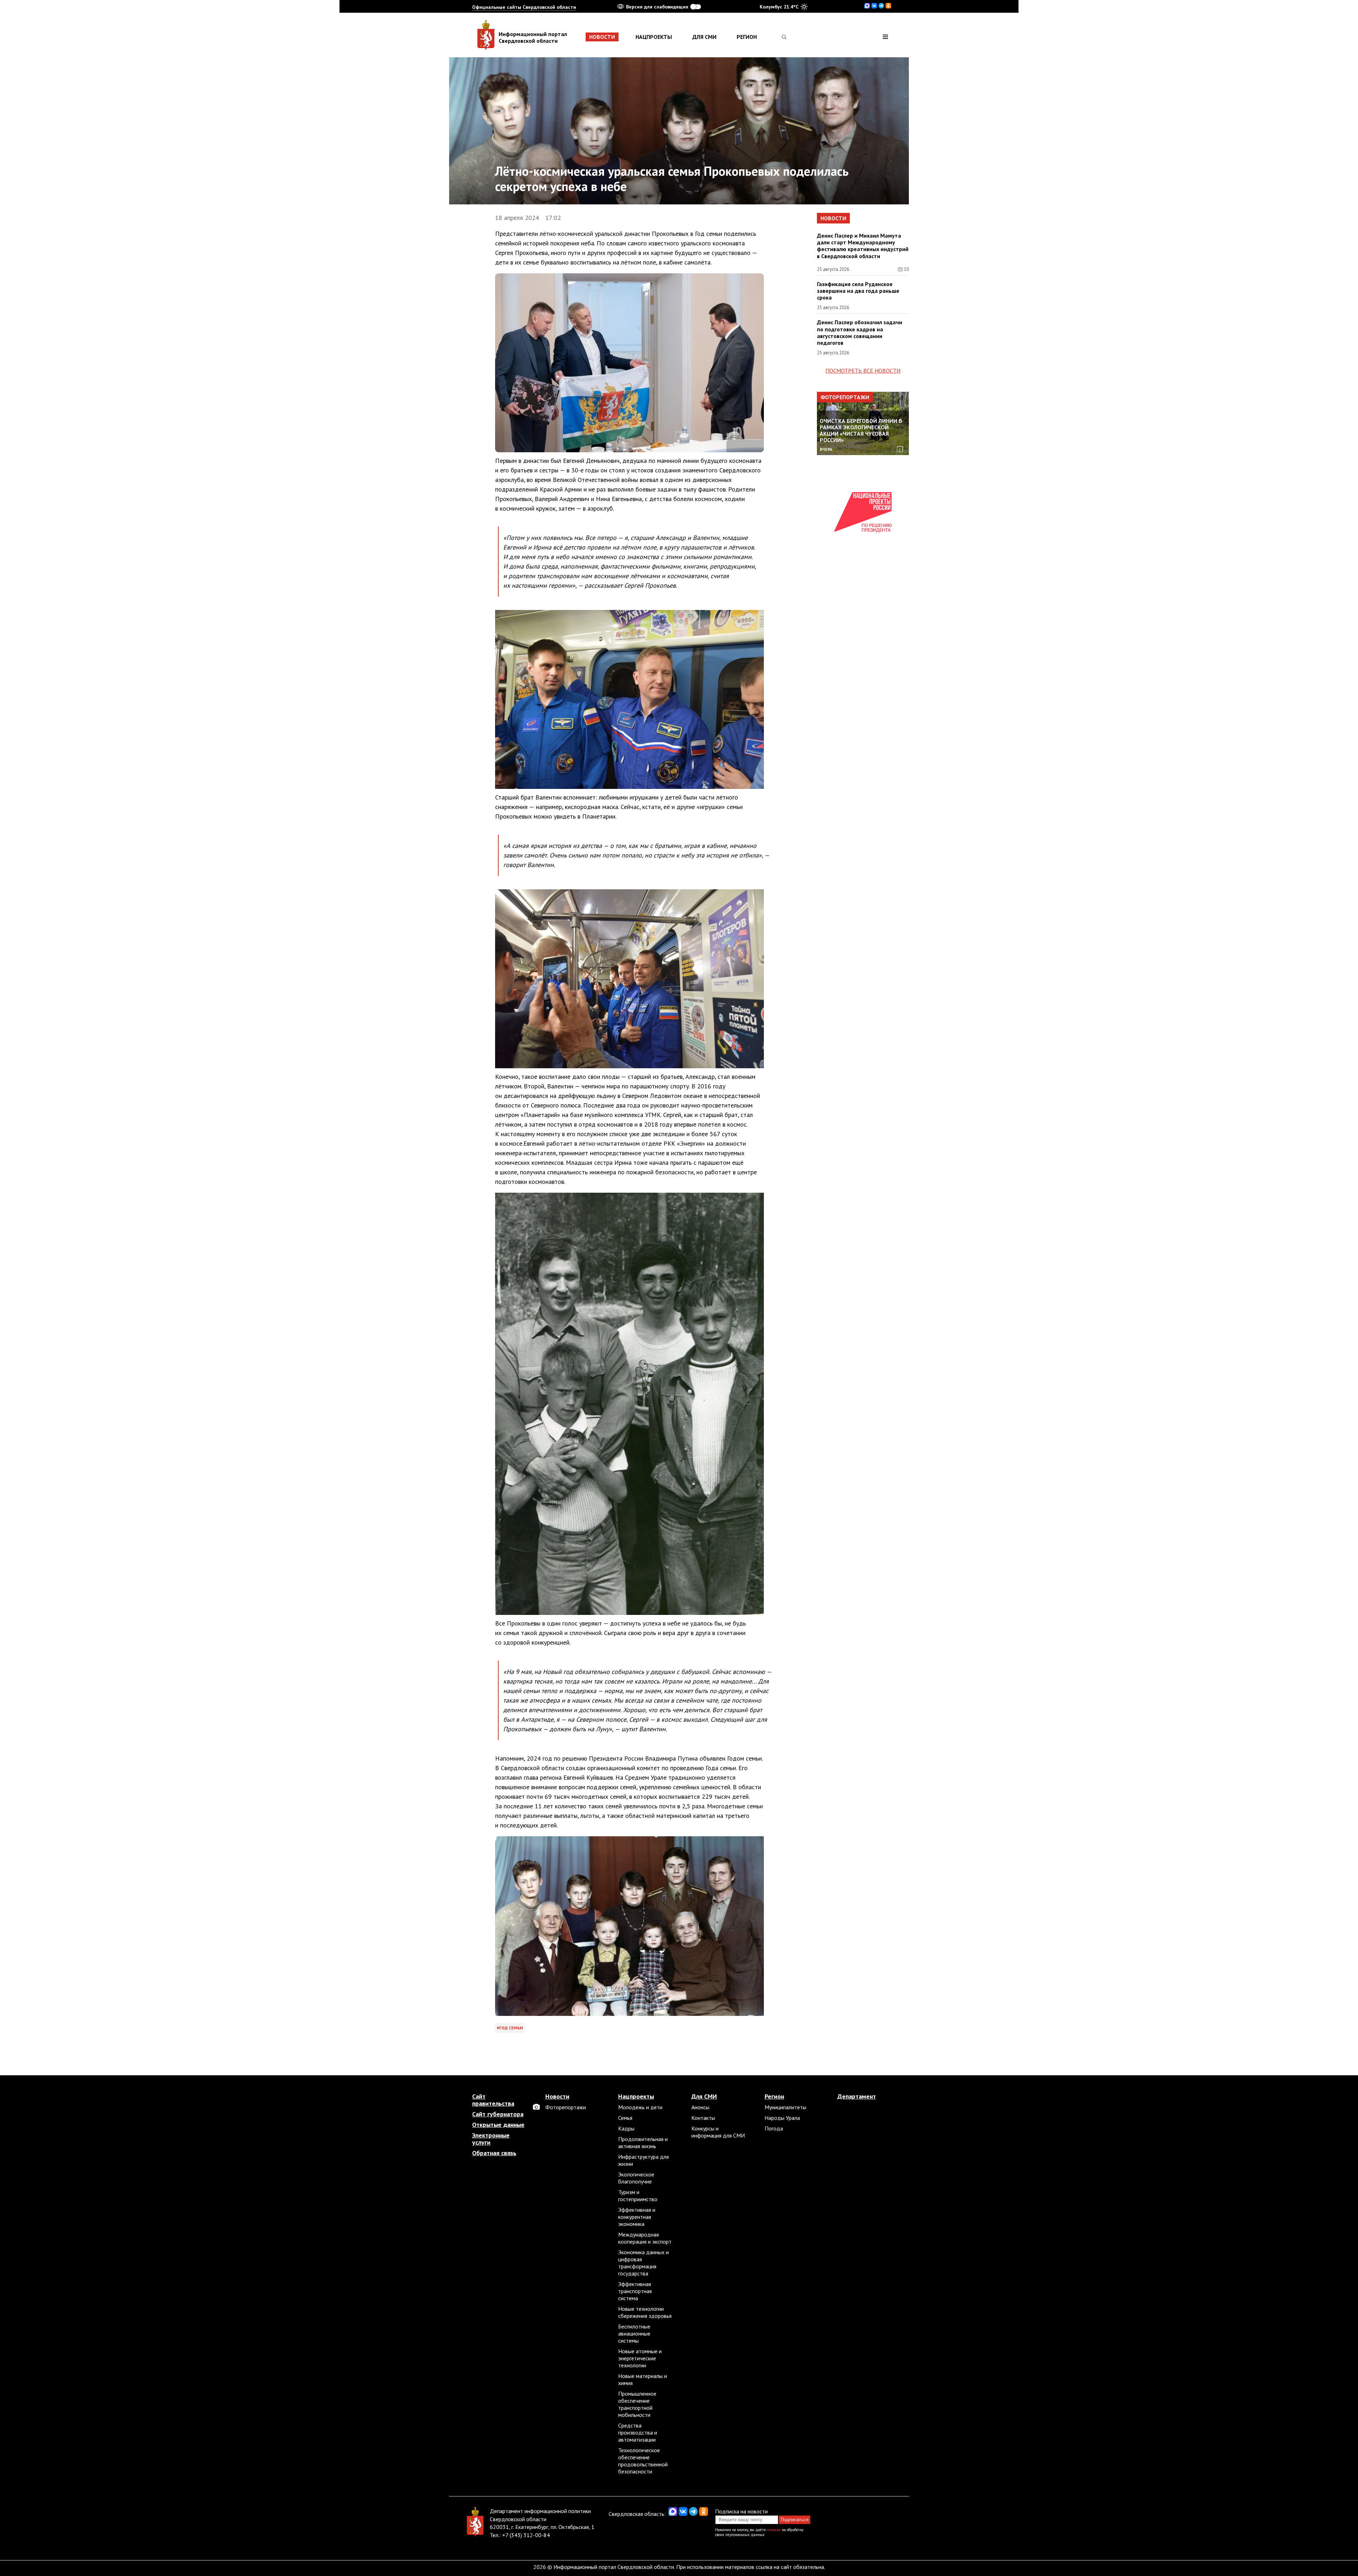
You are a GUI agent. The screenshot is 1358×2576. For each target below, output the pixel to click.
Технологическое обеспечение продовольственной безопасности (643, 2461)
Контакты (703, 2118)
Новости (602, 37)
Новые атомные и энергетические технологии (640, 2358)
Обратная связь (494, 2153)
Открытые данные (498, 2125)
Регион (747, 37)
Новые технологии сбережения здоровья (645, 2312)
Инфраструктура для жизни (643, 2160)
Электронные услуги (491, 2139)
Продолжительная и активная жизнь (643, 2142)
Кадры (626, 2128)
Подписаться (794, 2520)
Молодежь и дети (640, 2107)
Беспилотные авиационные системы (634, 2333)
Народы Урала (782, 2118)
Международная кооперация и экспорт (645, 2238)
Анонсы (700, 2107)
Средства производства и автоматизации (638, 2432)
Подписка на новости (741, 2511)
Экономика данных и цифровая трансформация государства (643, 2263)
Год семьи (511, 2028)
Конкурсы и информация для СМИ (718, 2132)
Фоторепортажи (845, 397)
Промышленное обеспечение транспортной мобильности (637, 2404)
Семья (625, 2118)
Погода (774, 2128)
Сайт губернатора (498, 2114)
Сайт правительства (493, 2100)
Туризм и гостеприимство (638, 2196)
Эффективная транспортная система (635, 2291)
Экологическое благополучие (636, 2178)
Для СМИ (704, 37)
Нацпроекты (654, 37)
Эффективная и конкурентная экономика (637, 2217)
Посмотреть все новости (863, 371)
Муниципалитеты (785, 2107)
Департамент (857, 2097)
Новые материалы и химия (643, 2379)
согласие (774, 2530)
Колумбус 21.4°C (779, 7)
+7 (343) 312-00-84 (526, 2535)
